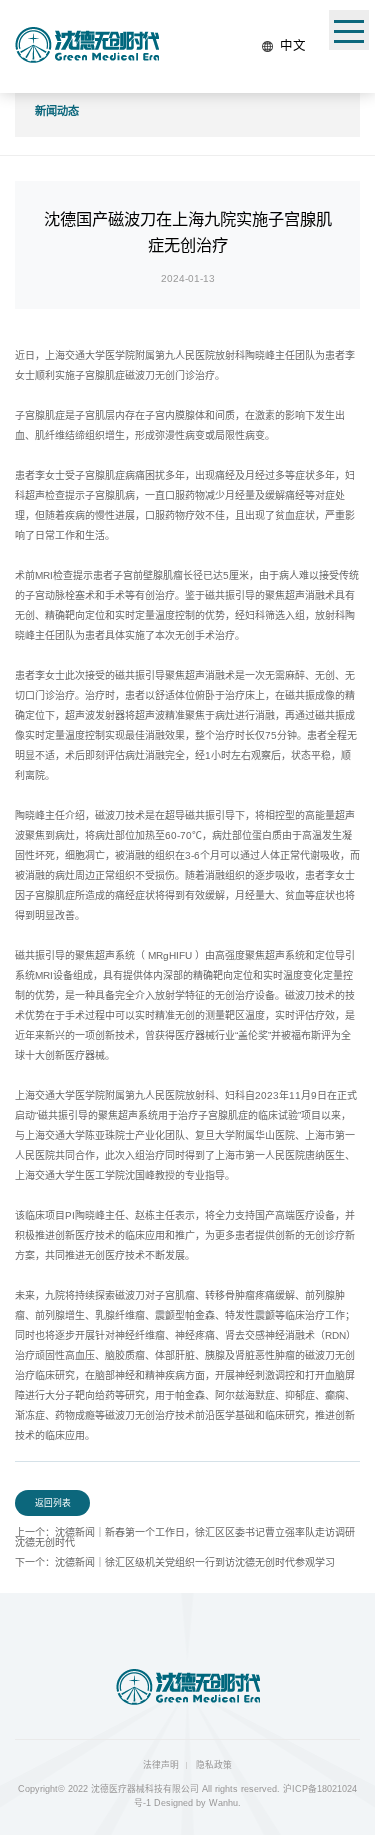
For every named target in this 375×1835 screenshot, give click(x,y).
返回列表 (53, 1503)
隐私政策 (214, 1765)
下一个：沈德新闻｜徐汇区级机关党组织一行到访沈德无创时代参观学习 (175, 1562)
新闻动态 (57, 111)
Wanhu (223, 1803)
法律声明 (161, 1765)
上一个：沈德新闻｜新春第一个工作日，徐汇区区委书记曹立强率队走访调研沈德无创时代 (185, 1537)
